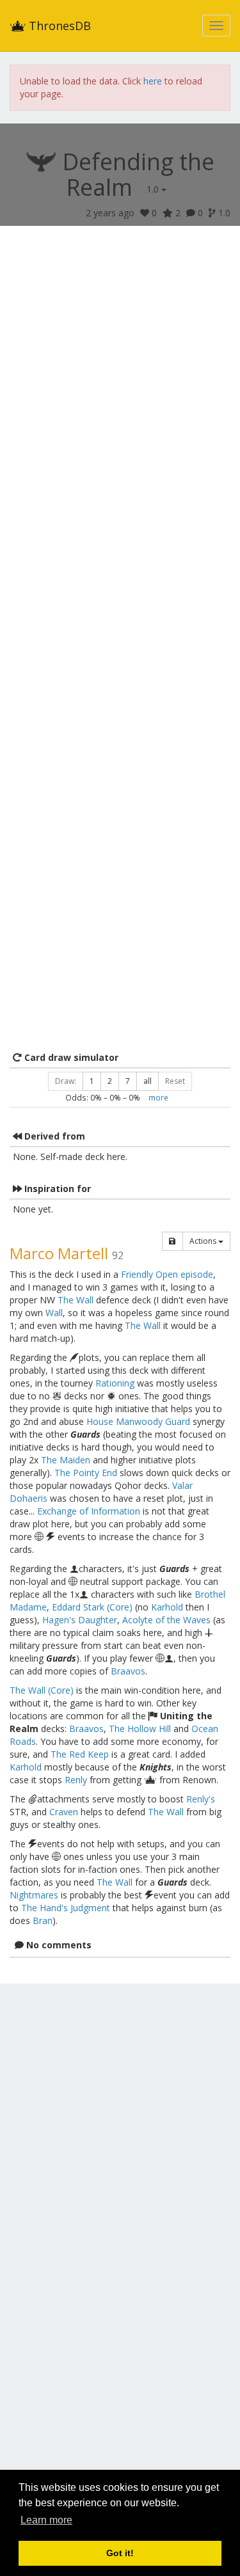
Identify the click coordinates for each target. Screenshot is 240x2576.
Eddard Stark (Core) (92, 1607)
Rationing (115, 1383)
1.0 (154, 189)
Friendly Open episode (167, 1274)
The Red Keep (80, 1754)
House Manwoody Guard (138, 1421)
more (158, 1097)
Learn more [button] (46, 2520)
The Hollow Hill (140, 1729)
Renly (76, 1780)
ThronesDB (58, 26)
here (153, 81)
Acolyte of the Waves (166, 1620)
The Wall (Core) (42, 1690)
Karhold (167, 1607)
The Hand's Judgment (66, 1908)
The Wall (76, 1300)
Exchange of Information (89, 1511)
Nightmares (34, 1895)
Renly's (201, 1799)
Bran (43, 1920)
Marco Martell (59, 1253)
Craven (64, 1812)
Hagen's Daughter (80, 1620)
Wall (54, 1313)
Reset (175, 1081)
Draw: (66, 1081)
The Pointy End (86, 1473)
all (148, 1081)
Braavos (128, 1671)
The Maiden (66, 1460)
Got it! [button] (120, 2553)
